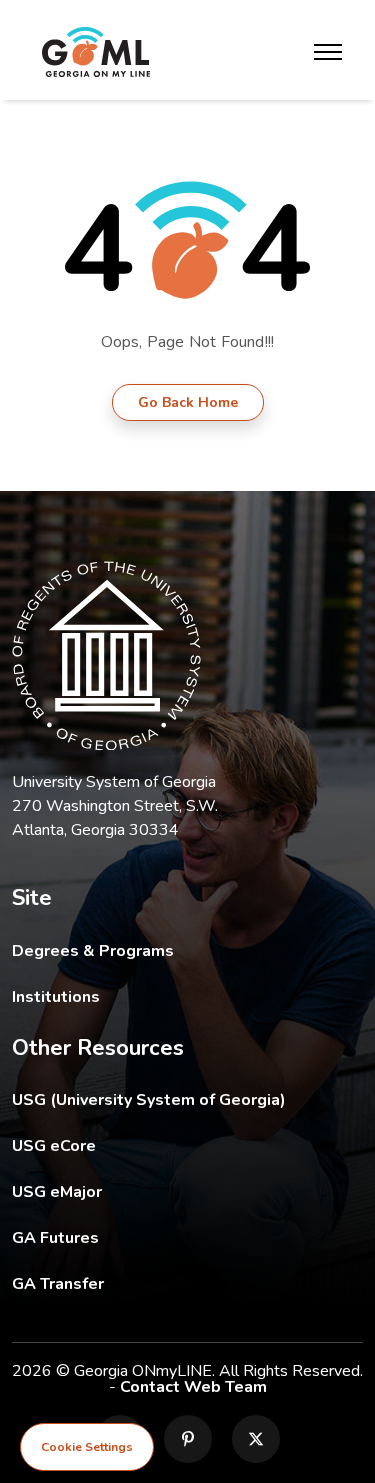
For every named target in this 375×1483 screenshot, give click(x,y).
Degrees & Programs (93, 951)
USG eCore (170, 1145)
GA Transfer (187, 1283)
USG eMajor (173, 1191)
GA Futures (187, 1237)
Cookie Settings (87, 1447)
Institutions (56, 997)
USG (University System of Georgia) (164, 1099)
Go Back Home (188, 402)
